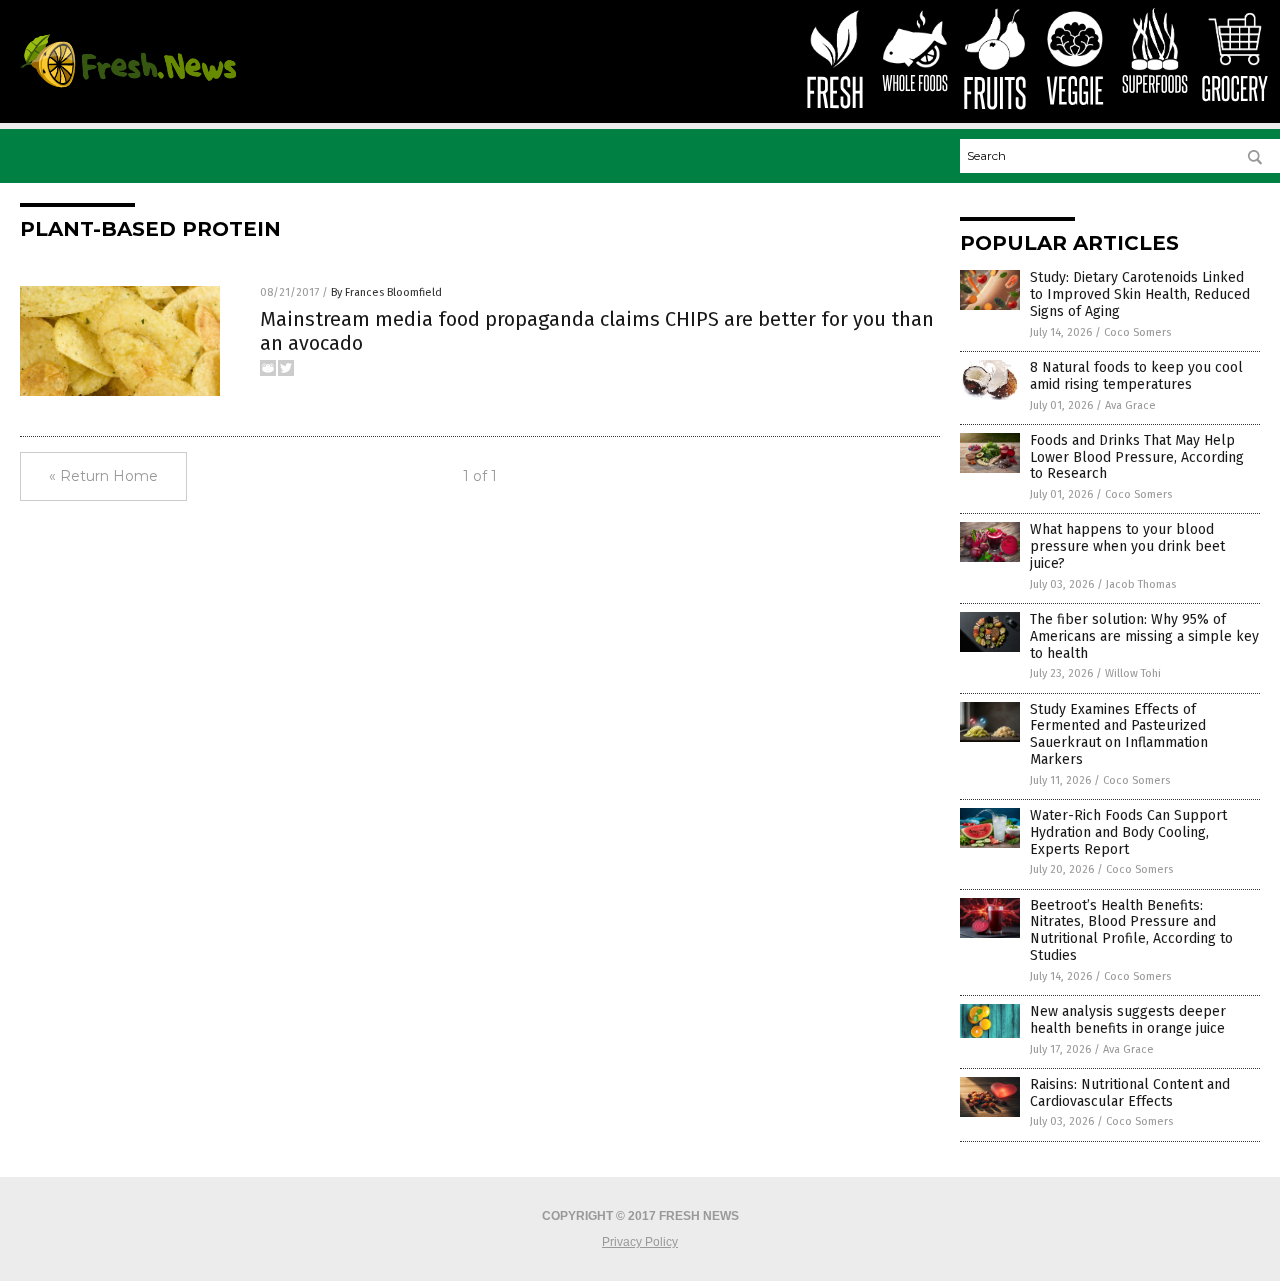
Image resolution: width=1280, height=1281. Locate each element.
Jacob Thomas (1141, 584)
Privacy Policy (640, 1242)
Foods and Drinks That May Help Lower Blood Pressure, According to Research (1137, 457)
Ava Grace (1130, 405)
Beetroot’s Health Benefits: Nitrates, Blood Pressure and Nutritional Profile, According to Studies (1131, 930)
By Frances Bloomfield (386, 292)
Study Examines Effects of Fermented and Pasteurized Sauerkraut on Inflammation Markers (1119, 734)
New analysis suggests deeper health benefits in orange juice (1128, 1020)
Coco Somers (1137, 332)
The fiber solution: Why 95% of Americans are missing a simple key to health (1144, 636)
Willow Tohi (1133, 673)
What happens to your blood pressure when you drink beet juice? (1127, 546)
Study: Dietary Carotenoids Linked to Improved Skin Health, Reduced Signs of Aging (1140, 294)
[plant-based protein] (128, 87)
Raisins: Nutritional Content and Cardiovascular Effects (1130, 1093)
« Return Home (103, 476)
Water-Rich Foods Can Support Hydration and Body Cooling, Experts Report (1128, 832)
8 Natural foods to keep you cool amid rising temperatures (1136, 376)
